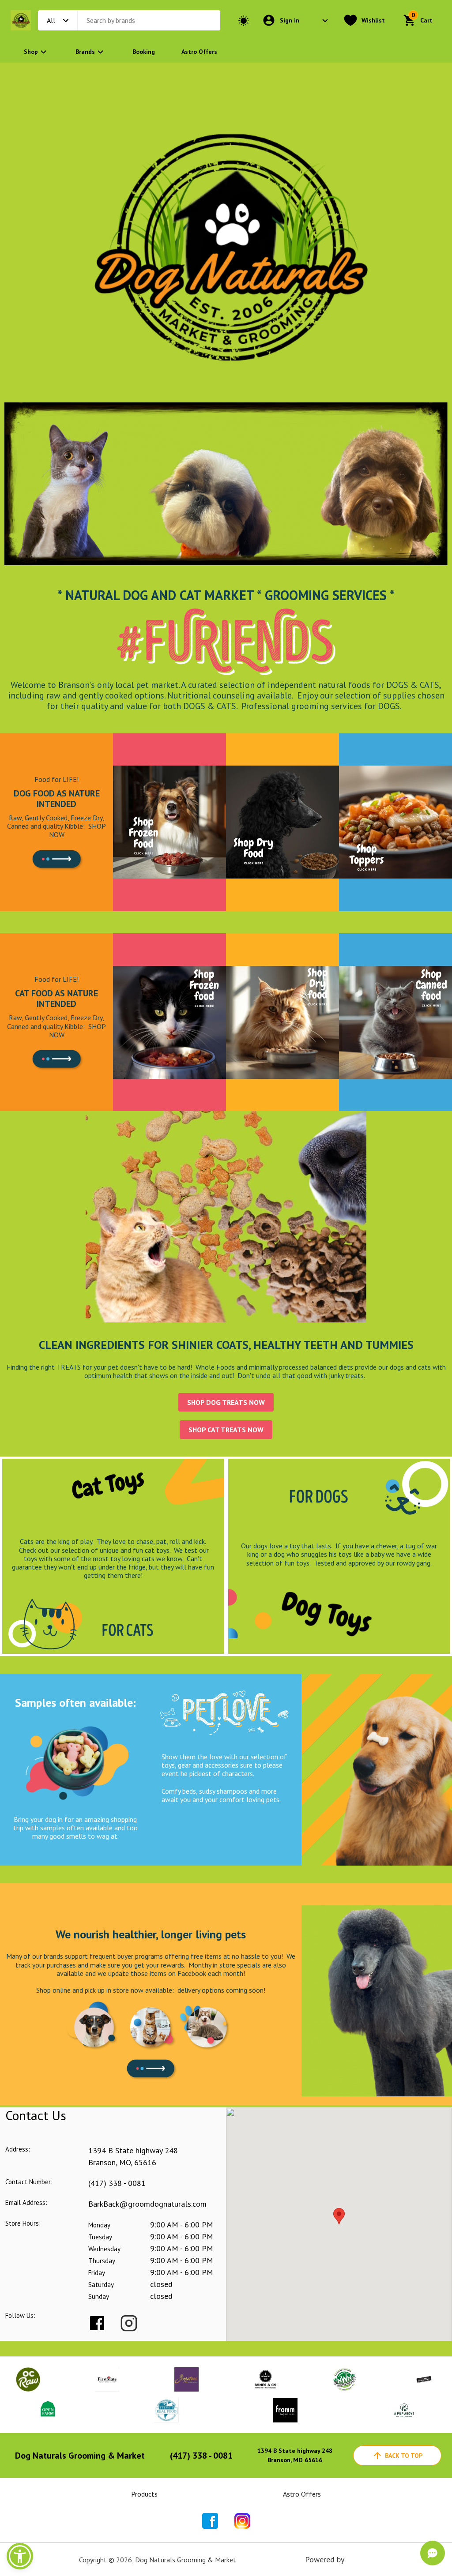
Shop (31, 52)
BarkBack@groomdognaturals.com (147, 2204)
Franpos (360, 2559)
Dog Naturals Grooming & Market (80, 2456)
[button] (20, 2556)
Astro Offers (199, 52)
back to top (404, 2456)
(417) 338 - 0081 (117, 2183)
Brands (85, 52)
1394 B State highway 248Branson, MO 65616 (295, 2455)
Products (144, 2494)
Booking (144, 52)
